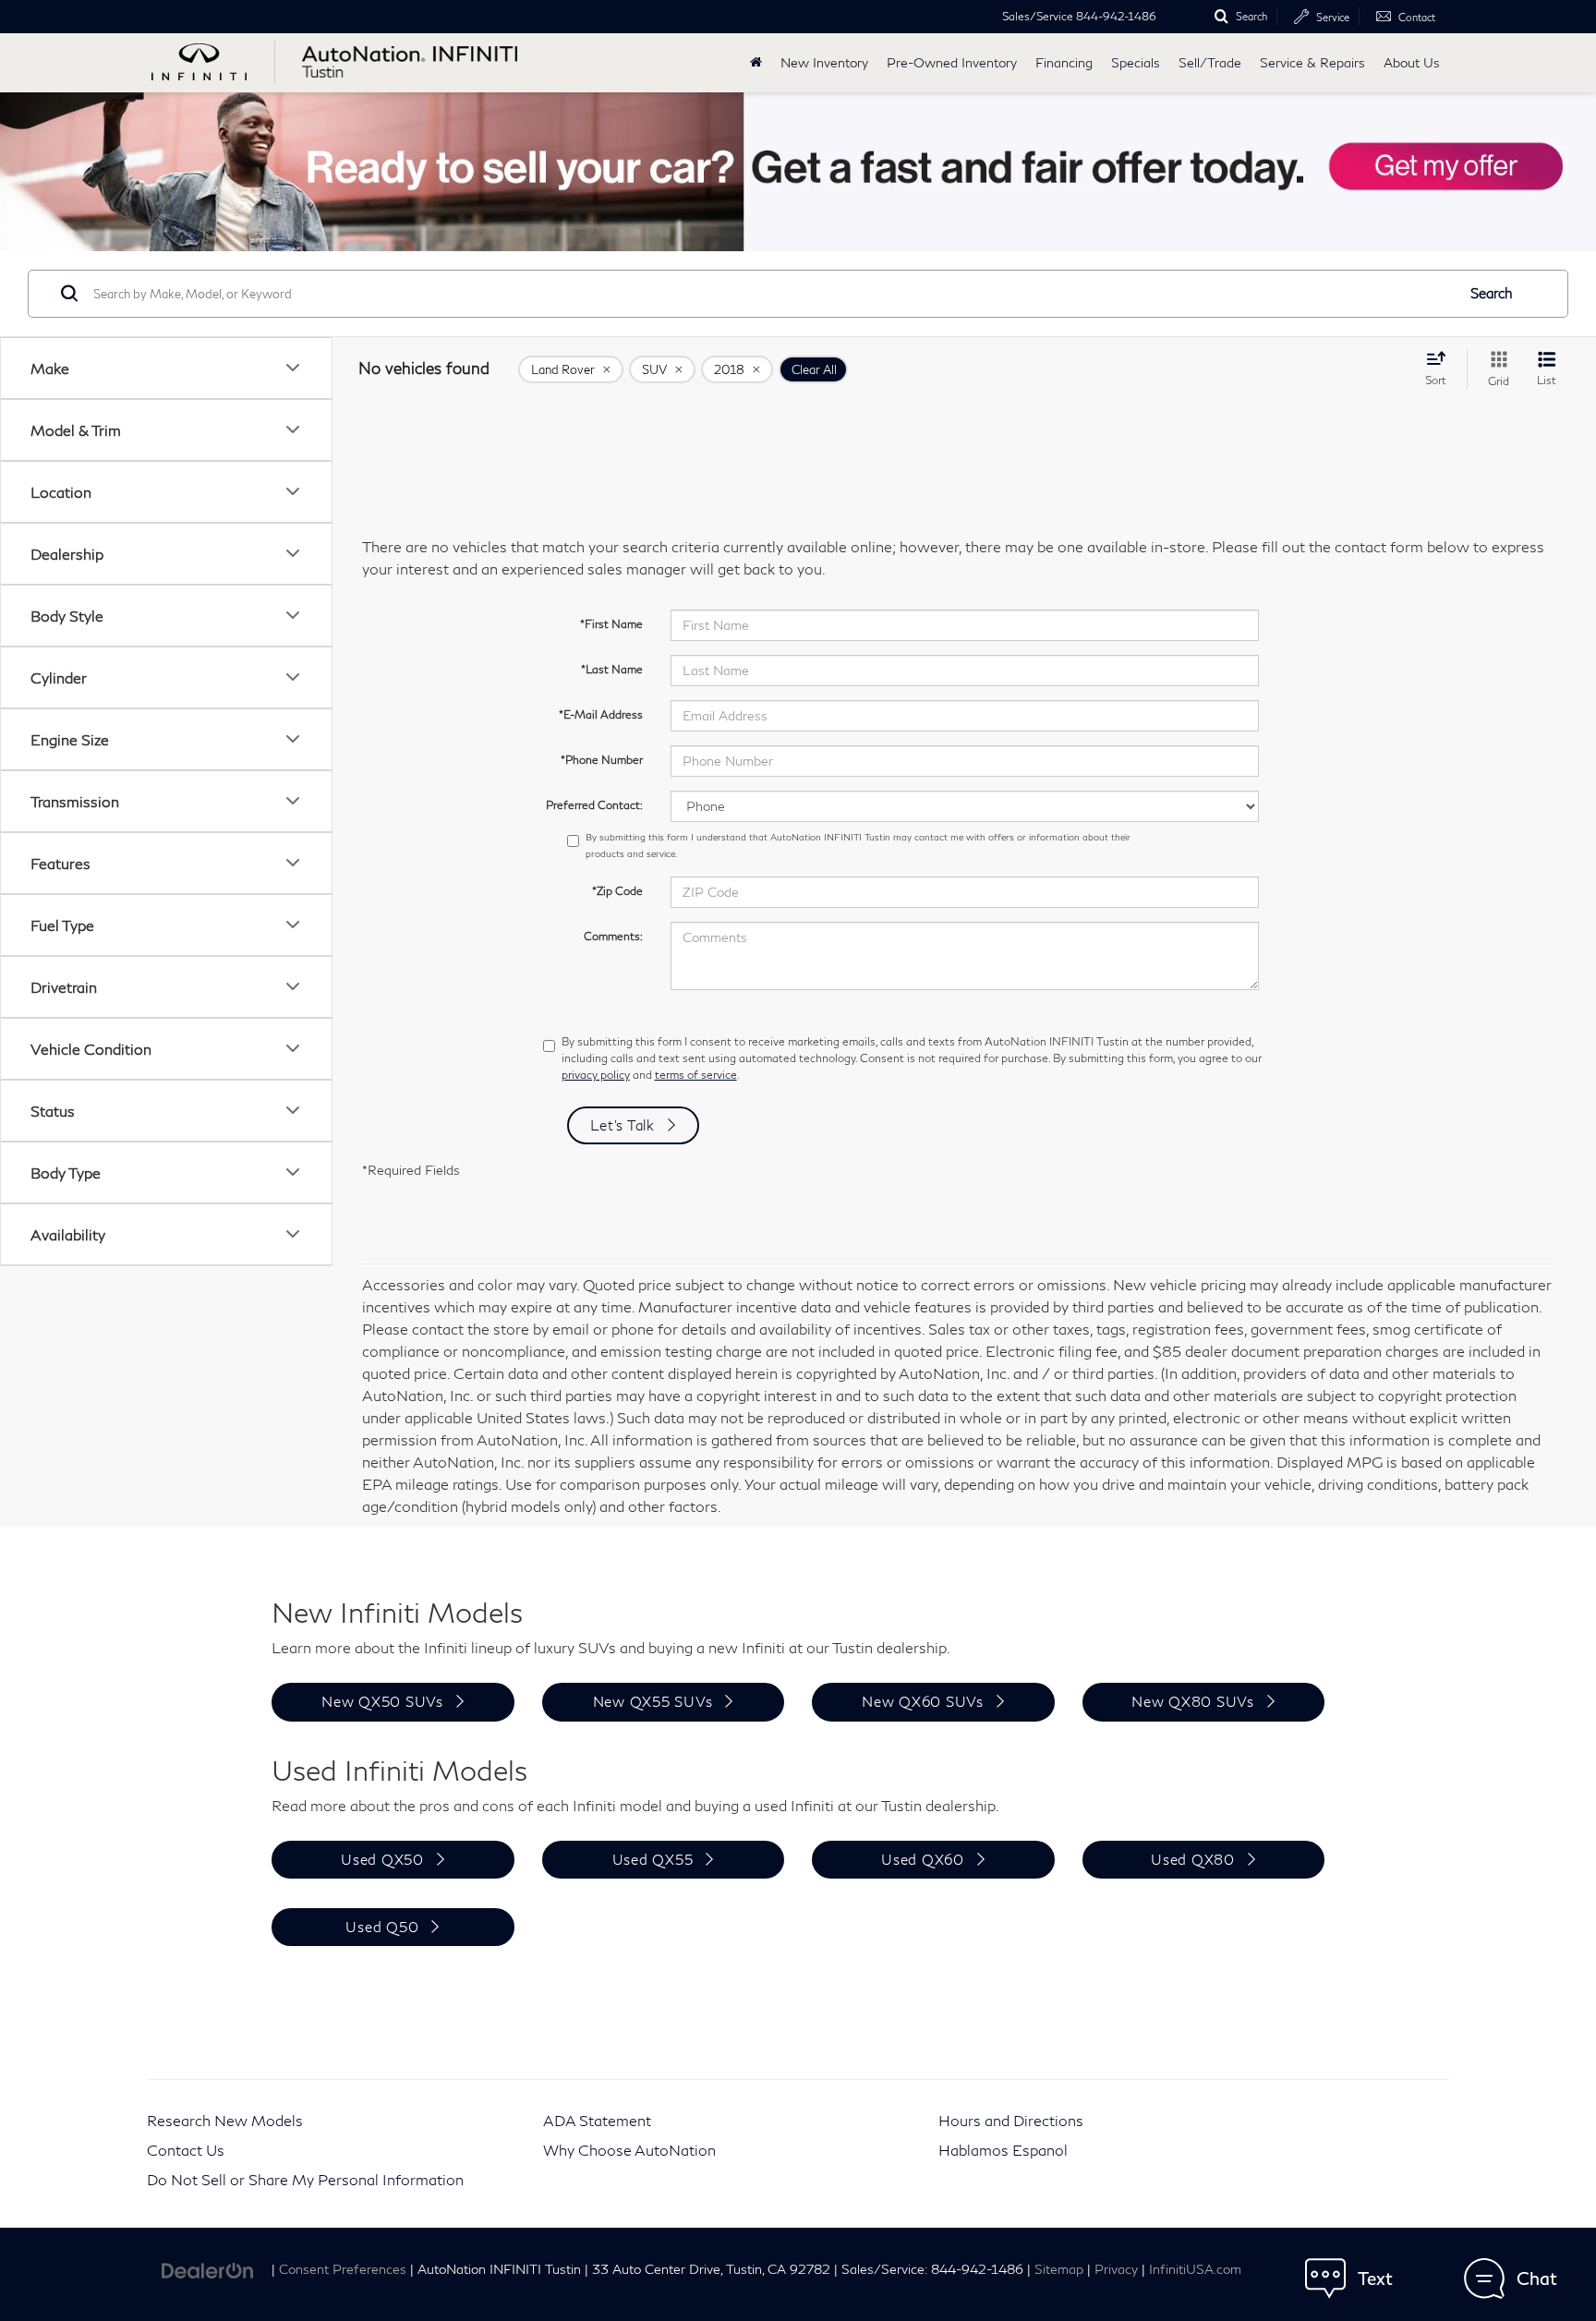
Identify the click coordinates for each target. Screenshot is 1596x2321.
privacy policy (596, 1075)
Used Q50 (382, 1927)
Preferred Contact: (594, 805)
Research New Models (225, 2120)
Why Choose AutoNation (629, 2150)
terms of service (696, 1075)
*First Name (611, 624)
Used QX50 (382, 1859)
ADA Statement (597, 2120)
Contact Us (186, 2150)
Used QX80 (1193, 1859)
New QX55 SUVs (653, 1701)
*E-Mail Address (601, 714)
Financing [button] (1064, 62)
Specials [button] (1136, 62)
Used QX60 (923, 1859)
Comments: (613, 936)
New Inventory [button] (824, 62)
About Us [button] (1412, 62)
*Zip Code (617, 891)
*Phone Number (602, 760)
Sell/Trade (1210, 62)
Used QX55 (653, 1859)
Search (1492, 293)
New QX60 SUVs (923, 1701)
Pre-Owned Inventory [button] (952, 62)
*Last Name (612, 669)
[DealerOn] (208, 2268)
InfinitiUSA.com (1195, 2269)
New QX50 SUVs (382, 1701)
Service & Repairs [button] (1312, 62)
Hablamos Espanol (1003, 2150)
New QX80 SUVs (1193, 1701)
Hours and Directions (1011, 2120)
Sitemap (1059, 2269)
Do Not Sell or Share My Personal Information (305, 2179)
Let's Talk (623, 1125)
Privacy (1116, 2269)
